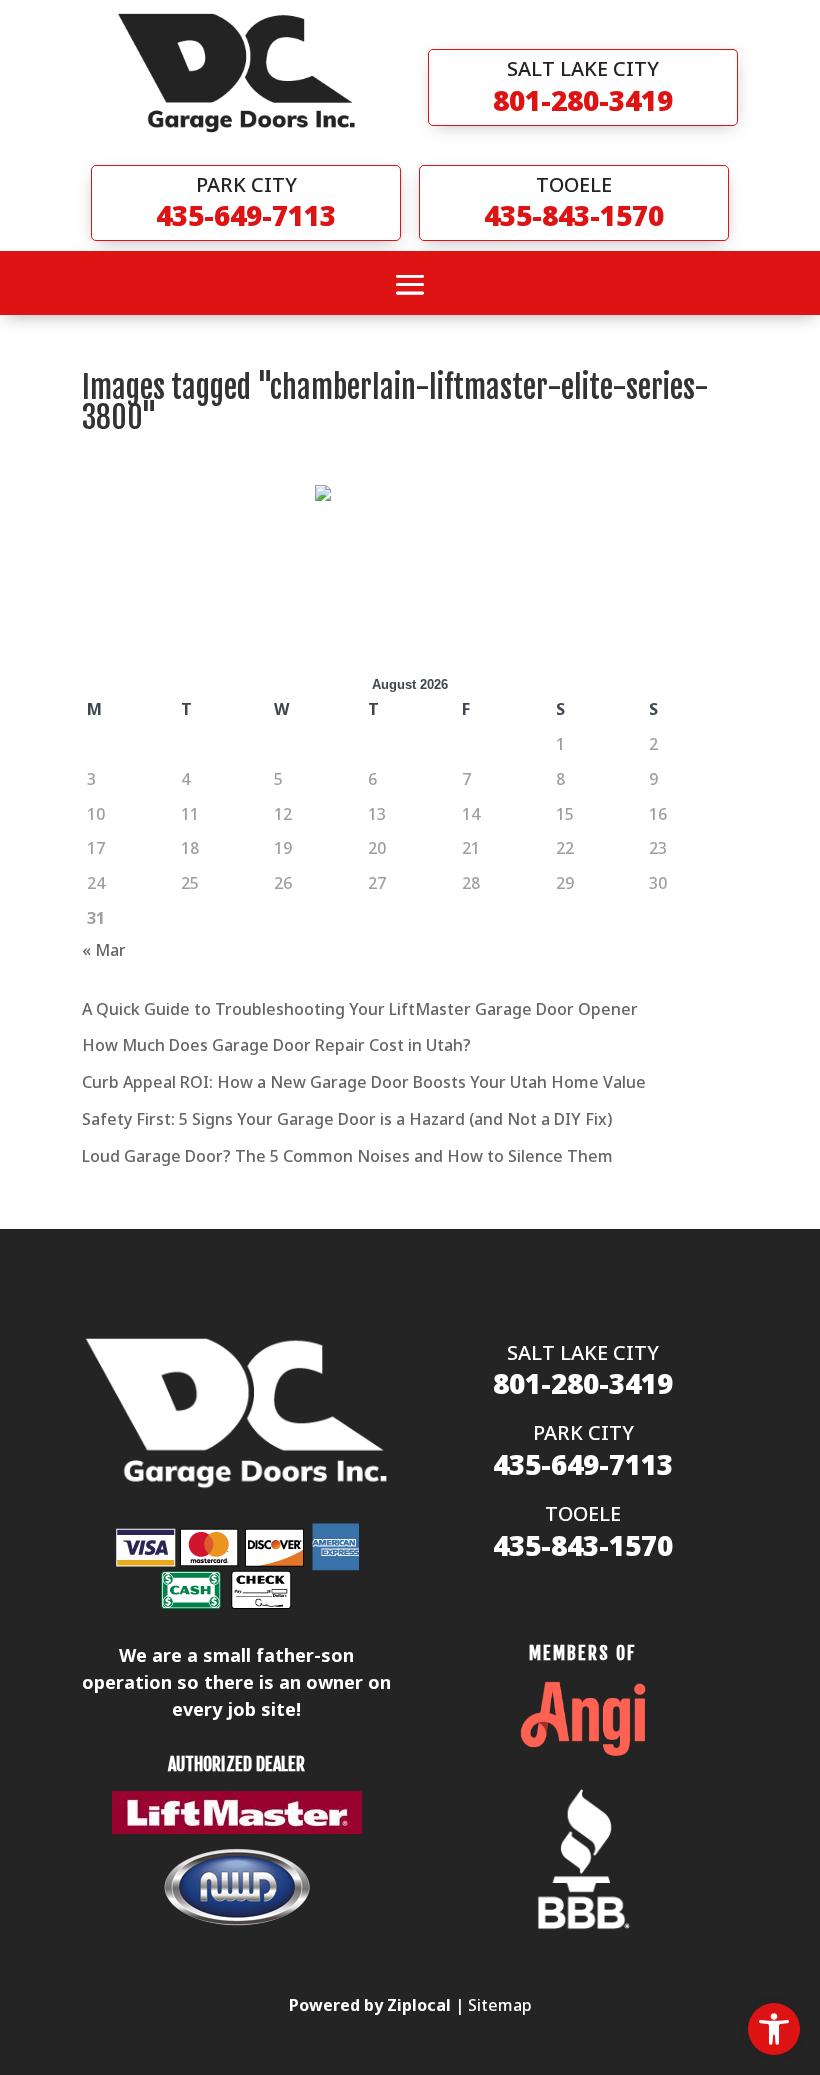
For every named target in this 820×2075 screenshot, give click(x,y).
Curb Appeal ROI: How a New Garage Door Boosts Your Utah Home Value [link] (364, 1082)
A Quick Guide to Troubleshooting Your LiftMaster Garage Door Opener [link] (360, 1009)
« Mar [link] (104, 950)
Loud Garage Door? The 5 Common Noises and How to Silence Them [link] (347, 1156)
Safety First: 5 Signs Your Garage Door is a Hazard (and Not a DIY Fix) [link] (347, 1119)
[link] (774, 2029)
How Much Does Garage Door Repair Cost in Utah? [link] (276, 1045)
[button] (410, 285)
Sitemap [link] (500, 2005)
